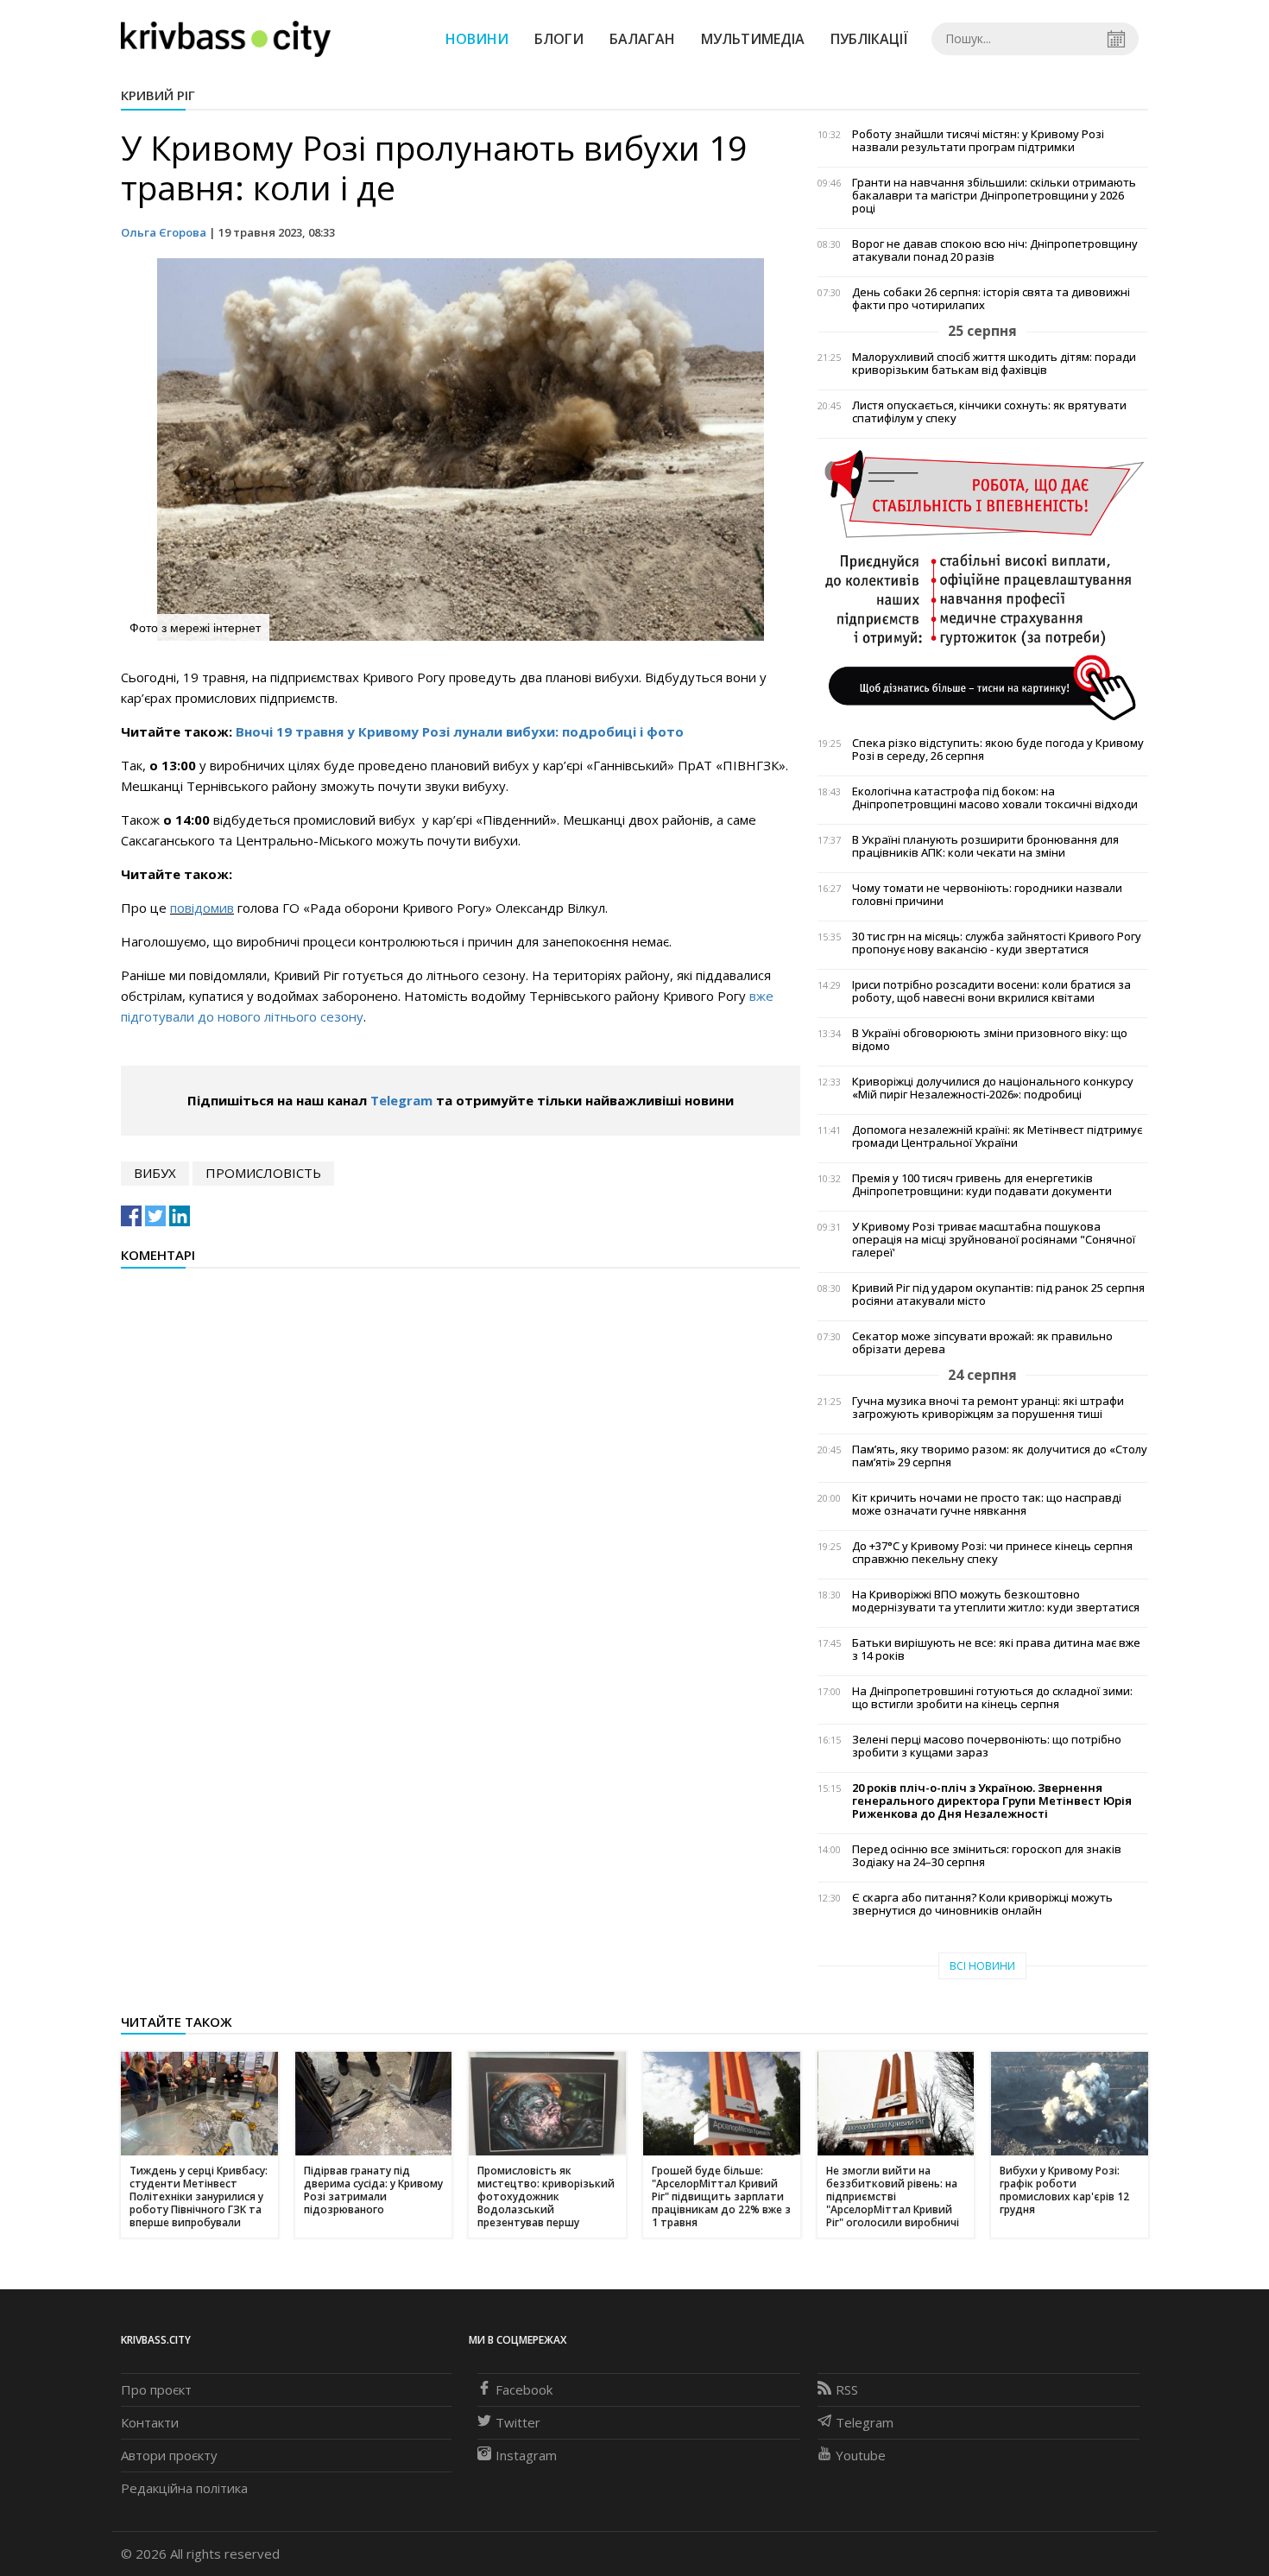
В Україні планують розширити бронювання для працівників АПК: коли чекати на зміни (985, 846)
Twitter (518, 2422)
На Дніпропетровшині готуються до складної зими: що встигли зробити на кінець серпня (992, 1698)
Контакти (150, 2422)
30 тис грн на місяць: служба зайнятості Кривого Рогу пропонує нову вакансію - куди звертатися (997, 943)
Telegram (401, 1100)
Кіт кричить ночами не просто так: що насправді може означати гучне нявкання (987, 1504)
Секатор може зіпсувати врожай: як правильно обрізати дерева (982, 1343)
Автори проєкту (169, 2455)
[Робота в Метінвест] (983, 584)
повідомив (202, 908)
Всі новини (982, 1966)
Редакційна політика (184, 2488)
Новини (477, 39)
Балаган (642, 39)
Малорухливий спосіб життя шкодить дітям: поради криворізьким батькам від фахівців (994, 364)
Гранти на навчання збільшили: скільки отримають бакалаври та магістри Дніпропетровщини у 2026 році (994, 196)
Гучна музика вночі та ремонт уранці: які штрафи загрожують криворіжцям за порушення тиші (988, 1408)
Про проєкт (156, 2389)
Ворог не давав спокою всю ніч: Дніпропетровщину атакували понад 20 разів (995, 250)
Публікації (869, 39)
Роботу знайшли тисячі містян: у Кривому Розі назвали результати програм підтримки (978, 141)
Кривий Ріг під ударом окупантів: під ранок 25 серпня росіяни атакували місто (998, 1294)
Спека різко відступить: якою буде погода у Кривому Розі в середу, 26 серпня (998, 750)
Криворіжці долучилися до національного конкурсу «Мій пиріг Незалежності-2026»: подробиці (993, 1088)
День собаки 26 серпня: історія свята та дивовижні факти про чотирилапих (991, 299)
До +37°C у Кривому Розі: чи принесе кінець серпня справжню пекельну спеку (992, 1553)
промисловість (263, 1173)
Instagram (526, 2455)
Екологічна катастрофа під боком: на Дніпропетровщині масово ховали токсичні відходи (995, 798)
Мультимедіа (753, 39)
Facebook (524, 2389)
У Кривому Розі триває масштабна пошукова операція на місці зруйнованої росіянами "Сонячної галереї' (994, 1240)
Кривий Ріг (158, 95)
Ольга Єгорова (164, 232)
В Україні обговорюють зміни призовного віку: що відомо (990, 1040)
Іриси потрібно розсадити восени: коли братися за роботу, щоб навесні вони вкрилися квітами (991, 991)
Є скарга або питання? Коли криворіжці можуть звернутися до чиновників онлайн (982, 1904)
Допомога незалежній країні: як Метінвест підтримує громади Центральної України (997, 1136)
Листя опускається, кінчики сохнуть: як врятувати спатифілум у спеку (989, 412)
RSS (847, 2389)
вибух (155, 1173)
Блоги (559, 39)
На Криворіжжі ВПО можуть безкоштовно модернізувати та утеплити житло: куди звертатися (996, 1601)
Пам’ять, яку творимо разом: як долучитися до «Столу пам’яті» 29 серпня (1000, 1456)
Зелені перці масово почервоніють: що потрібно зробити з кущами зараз (987, 1746)
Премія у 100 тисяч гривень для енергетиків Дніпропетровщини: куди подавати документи (982, 1185)
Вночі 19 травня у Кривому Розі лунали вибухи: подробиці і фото (460, 731)
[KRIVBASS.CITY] (226, 38)
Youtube (861, 2455)
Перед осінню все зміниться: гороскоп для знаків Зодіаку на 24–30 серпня (987, 1856)
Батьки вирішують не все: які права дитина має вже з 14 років (996, 1649)
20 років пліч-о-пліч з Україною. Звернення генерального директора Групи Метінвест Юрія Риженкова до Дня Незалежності (992, 1801)
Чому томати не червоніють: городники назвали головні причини (987, 895)
